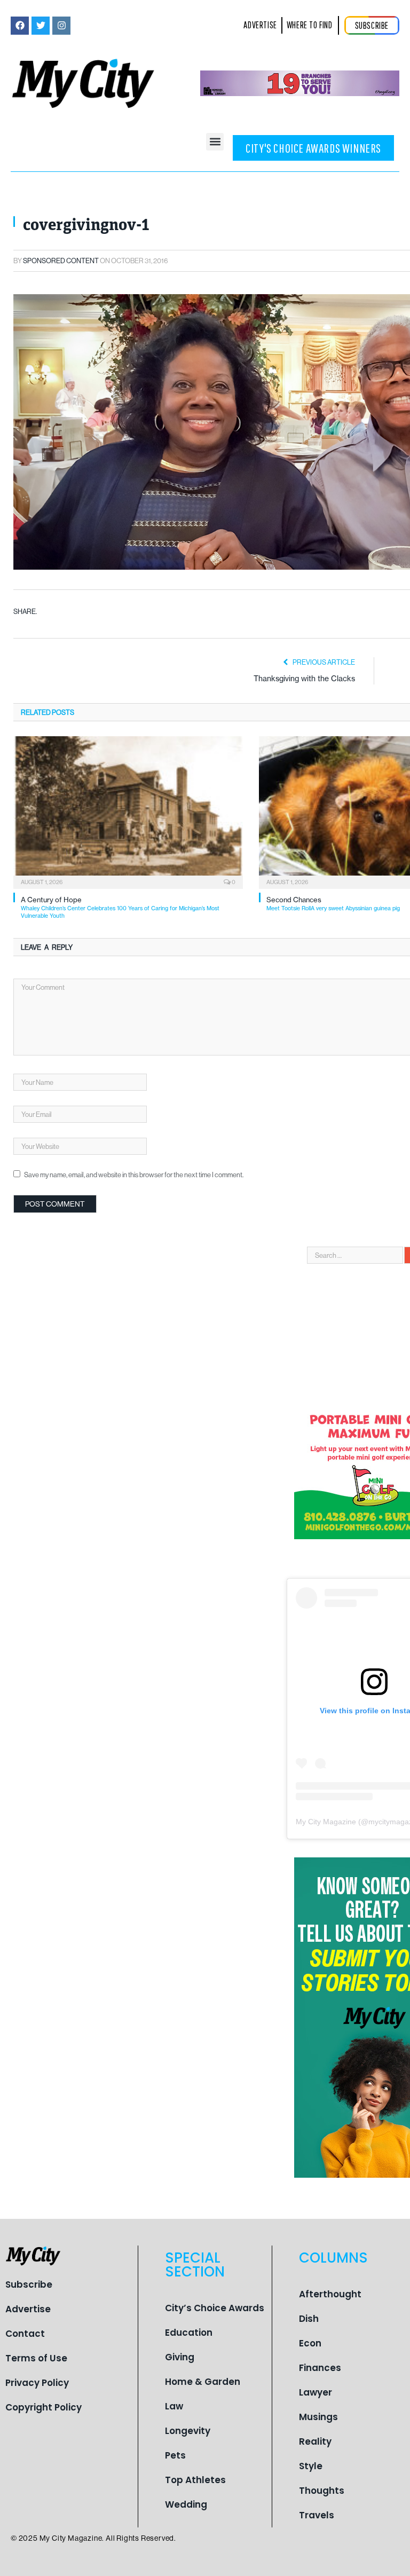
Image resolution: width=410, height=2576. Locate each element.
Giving (180, 2357)
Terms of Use (36, 2358)
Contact (25, 2334)
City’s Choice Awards (215, 2308)
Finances (320, 2368)
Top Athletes (195, 2480)
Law (174, 2406)
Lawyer (316, 2392)
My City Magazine (326, 1822)
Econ (310, 2343)
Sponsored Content (61, 261)
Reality (315, 2441)
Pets (175, 2455)
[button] (215, 142)
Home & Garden (203, 2382)
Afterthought (330, 2294)
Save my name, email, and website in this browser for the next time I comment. (134, 1175)
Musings (318, 2417)
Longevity (188, 2431)
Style (311, 2466)
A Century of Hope (120, 907)
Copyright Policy (44, 2407)
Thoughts (322, 2491)
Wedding (186, 2504)
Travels (317, 2515)
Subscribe (29, 2284)
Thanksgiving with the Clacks (304, 679)
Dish (309, 2319)
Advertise (28, 2309)
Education (189, 2333)
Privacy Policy (37, 2383)
